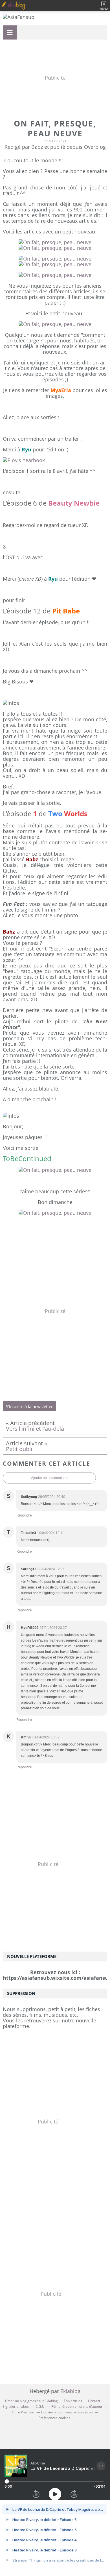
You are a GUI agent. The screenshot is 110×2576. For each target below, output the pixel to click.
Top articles (73, 2401)
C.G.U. (40, 2406)
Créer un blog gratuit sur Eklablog (31, 2401)
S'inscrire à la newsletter (29, 1406)
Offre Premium (24, 2412)
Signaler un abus (16, 2406)
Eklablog (70, 2391)
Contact (94, 2401)
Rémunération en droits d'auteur (77, 2406)
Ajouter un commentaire (49, 1478)
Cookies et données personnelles (67, 2412)
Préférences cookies (54, 2418)
